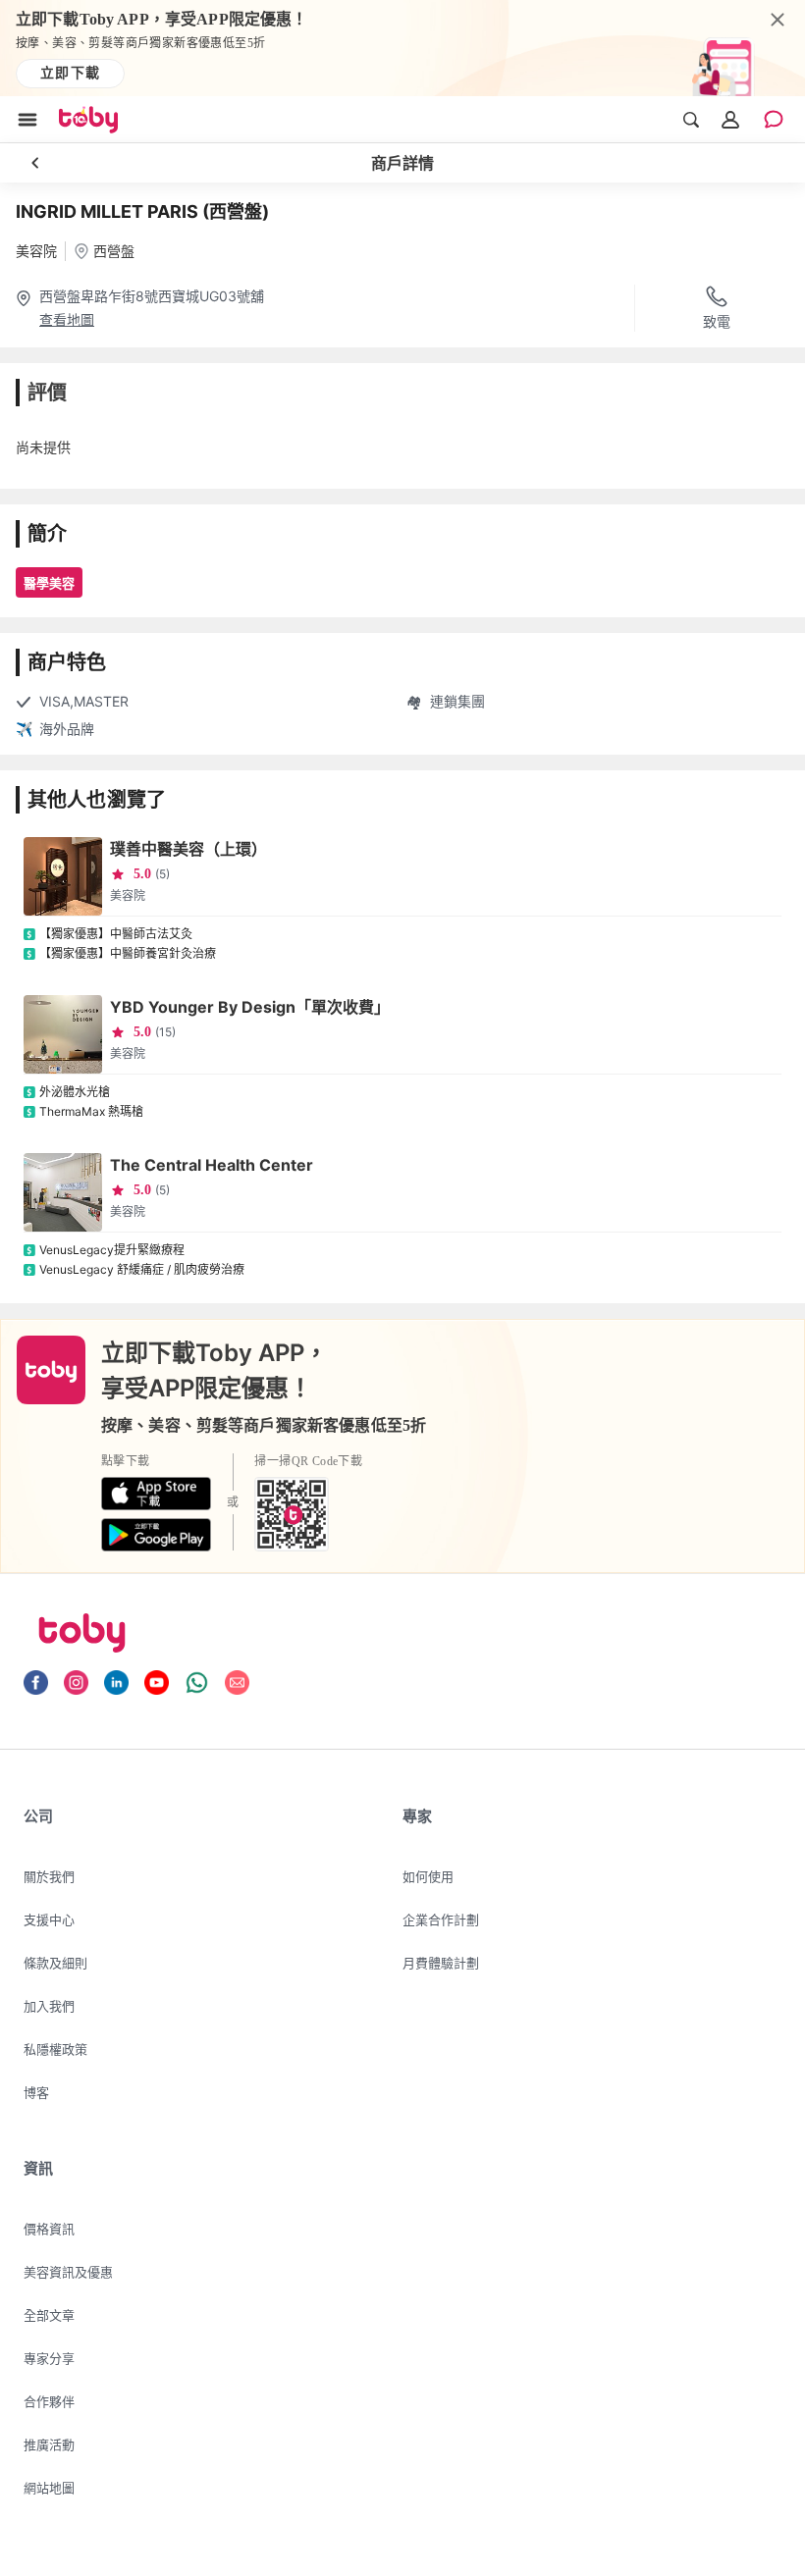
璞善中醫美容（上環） (188, 849)
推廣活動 (49, 2445)
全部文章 (49, 2315)
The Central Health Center (212, 1165)
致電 (717, 321)
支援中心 (49, 1919)
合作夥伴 (49, 2401)
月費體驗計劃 (441, 1963)
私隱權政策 (55, 2049)
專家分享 (49, 2358)
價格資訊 (49, 2229)
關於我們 (49, 1876)
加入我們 (49, 2006)
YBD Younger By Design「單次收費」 (250, 1007)
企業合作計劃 (441, 1919)
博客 (36, 2092)
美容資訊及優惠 (68, 2272)
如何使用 (428, 1876)
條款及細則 (55, 1963)
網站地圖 (49, 2488)
